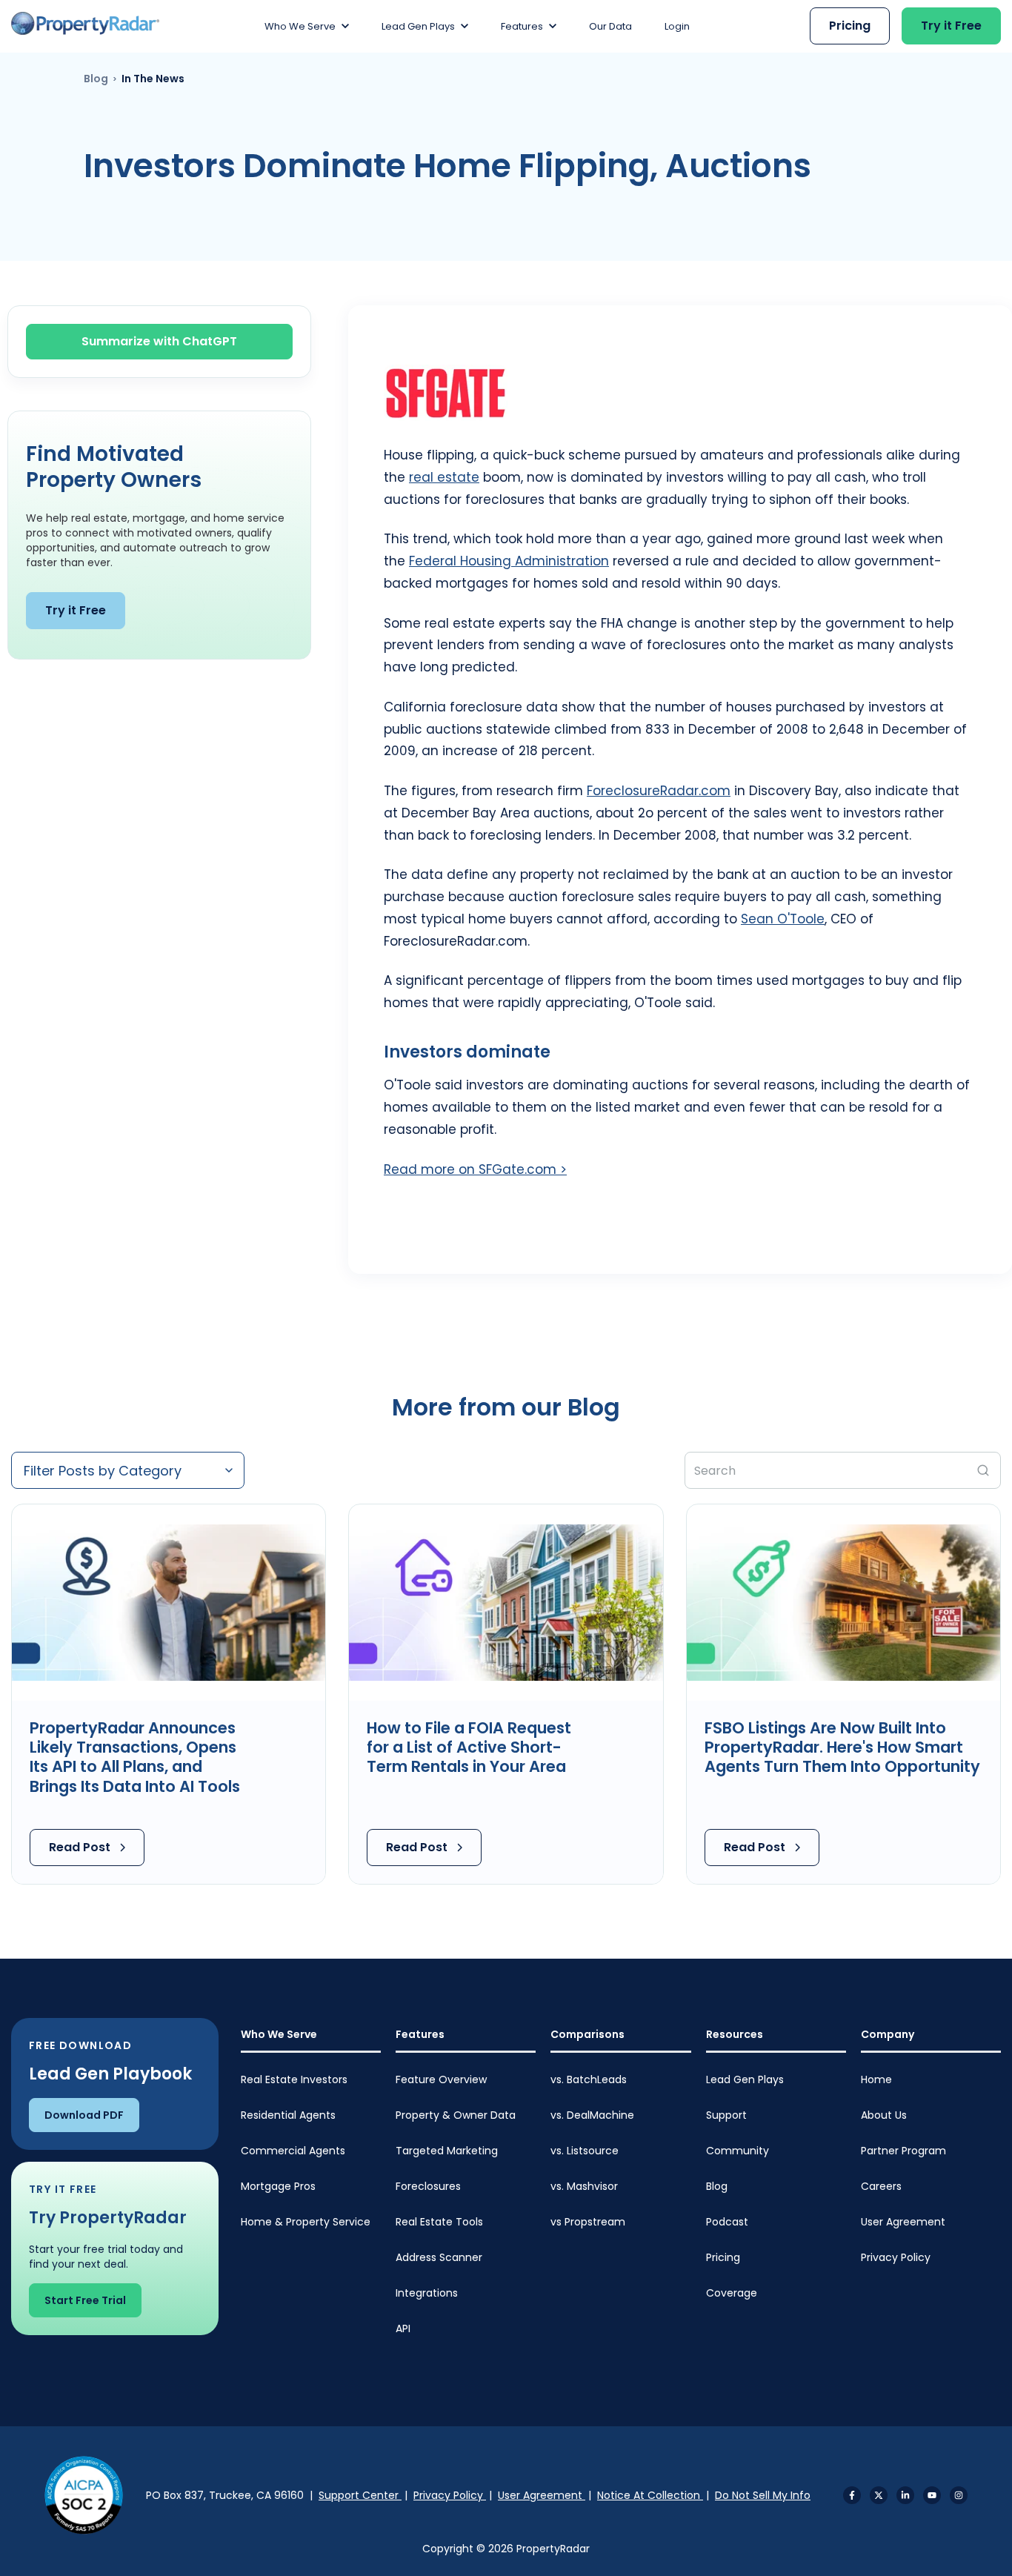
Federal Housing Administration (509, 561)
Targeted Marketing (447, 2151)
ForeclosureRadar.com (659, 791)
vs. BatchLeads (589, 2079)
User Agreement (903, 2222)
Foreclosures (428, 2186)
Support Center (360, 2495)
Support (726, 2115)
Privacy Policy (896, 2257)
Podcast (727, 2222)
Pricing (723, 2257)
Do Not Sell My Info (763, 2495)
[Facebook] (852, 2495)
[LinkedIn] (905, 2495)
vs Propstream (588, 2222)
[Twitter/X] (879, 2495)
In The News (153, 79)
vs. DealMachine (592, 2115)
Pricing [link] (850, 26)
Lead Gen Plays (745, 2079)
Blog (96, 79)
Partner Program (903, 2151)
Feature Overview (441, 2079)
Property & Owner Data (456, 2115)
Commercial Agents (293, 2151)
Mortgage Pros (278, 2186)
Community (738, 2151)
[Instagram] (959, 2495)
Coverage (732, 2293)
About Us (884, 2115)
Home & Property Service (306, 2222)
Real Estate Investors (294, 2079)
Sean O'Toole (783, 919)
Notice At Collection (650, 2495)
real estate (444, 477)
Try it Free (951, 26)
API (403, 2328)
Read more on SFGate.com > (475, 1169)
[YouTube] (932, 2495)
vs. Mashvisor (584, 2186)
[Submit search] (983, 1470)
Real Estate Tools (439, 2222)
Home (876, 2079)
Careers (881, 2186)
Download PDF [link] (84, 2115)
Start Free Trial (85, 2300)
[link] (85, 23)
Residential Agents (288, 2115)
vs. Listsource (585, 2151)
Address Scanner (439, 2257)
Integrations (427, 2293)
